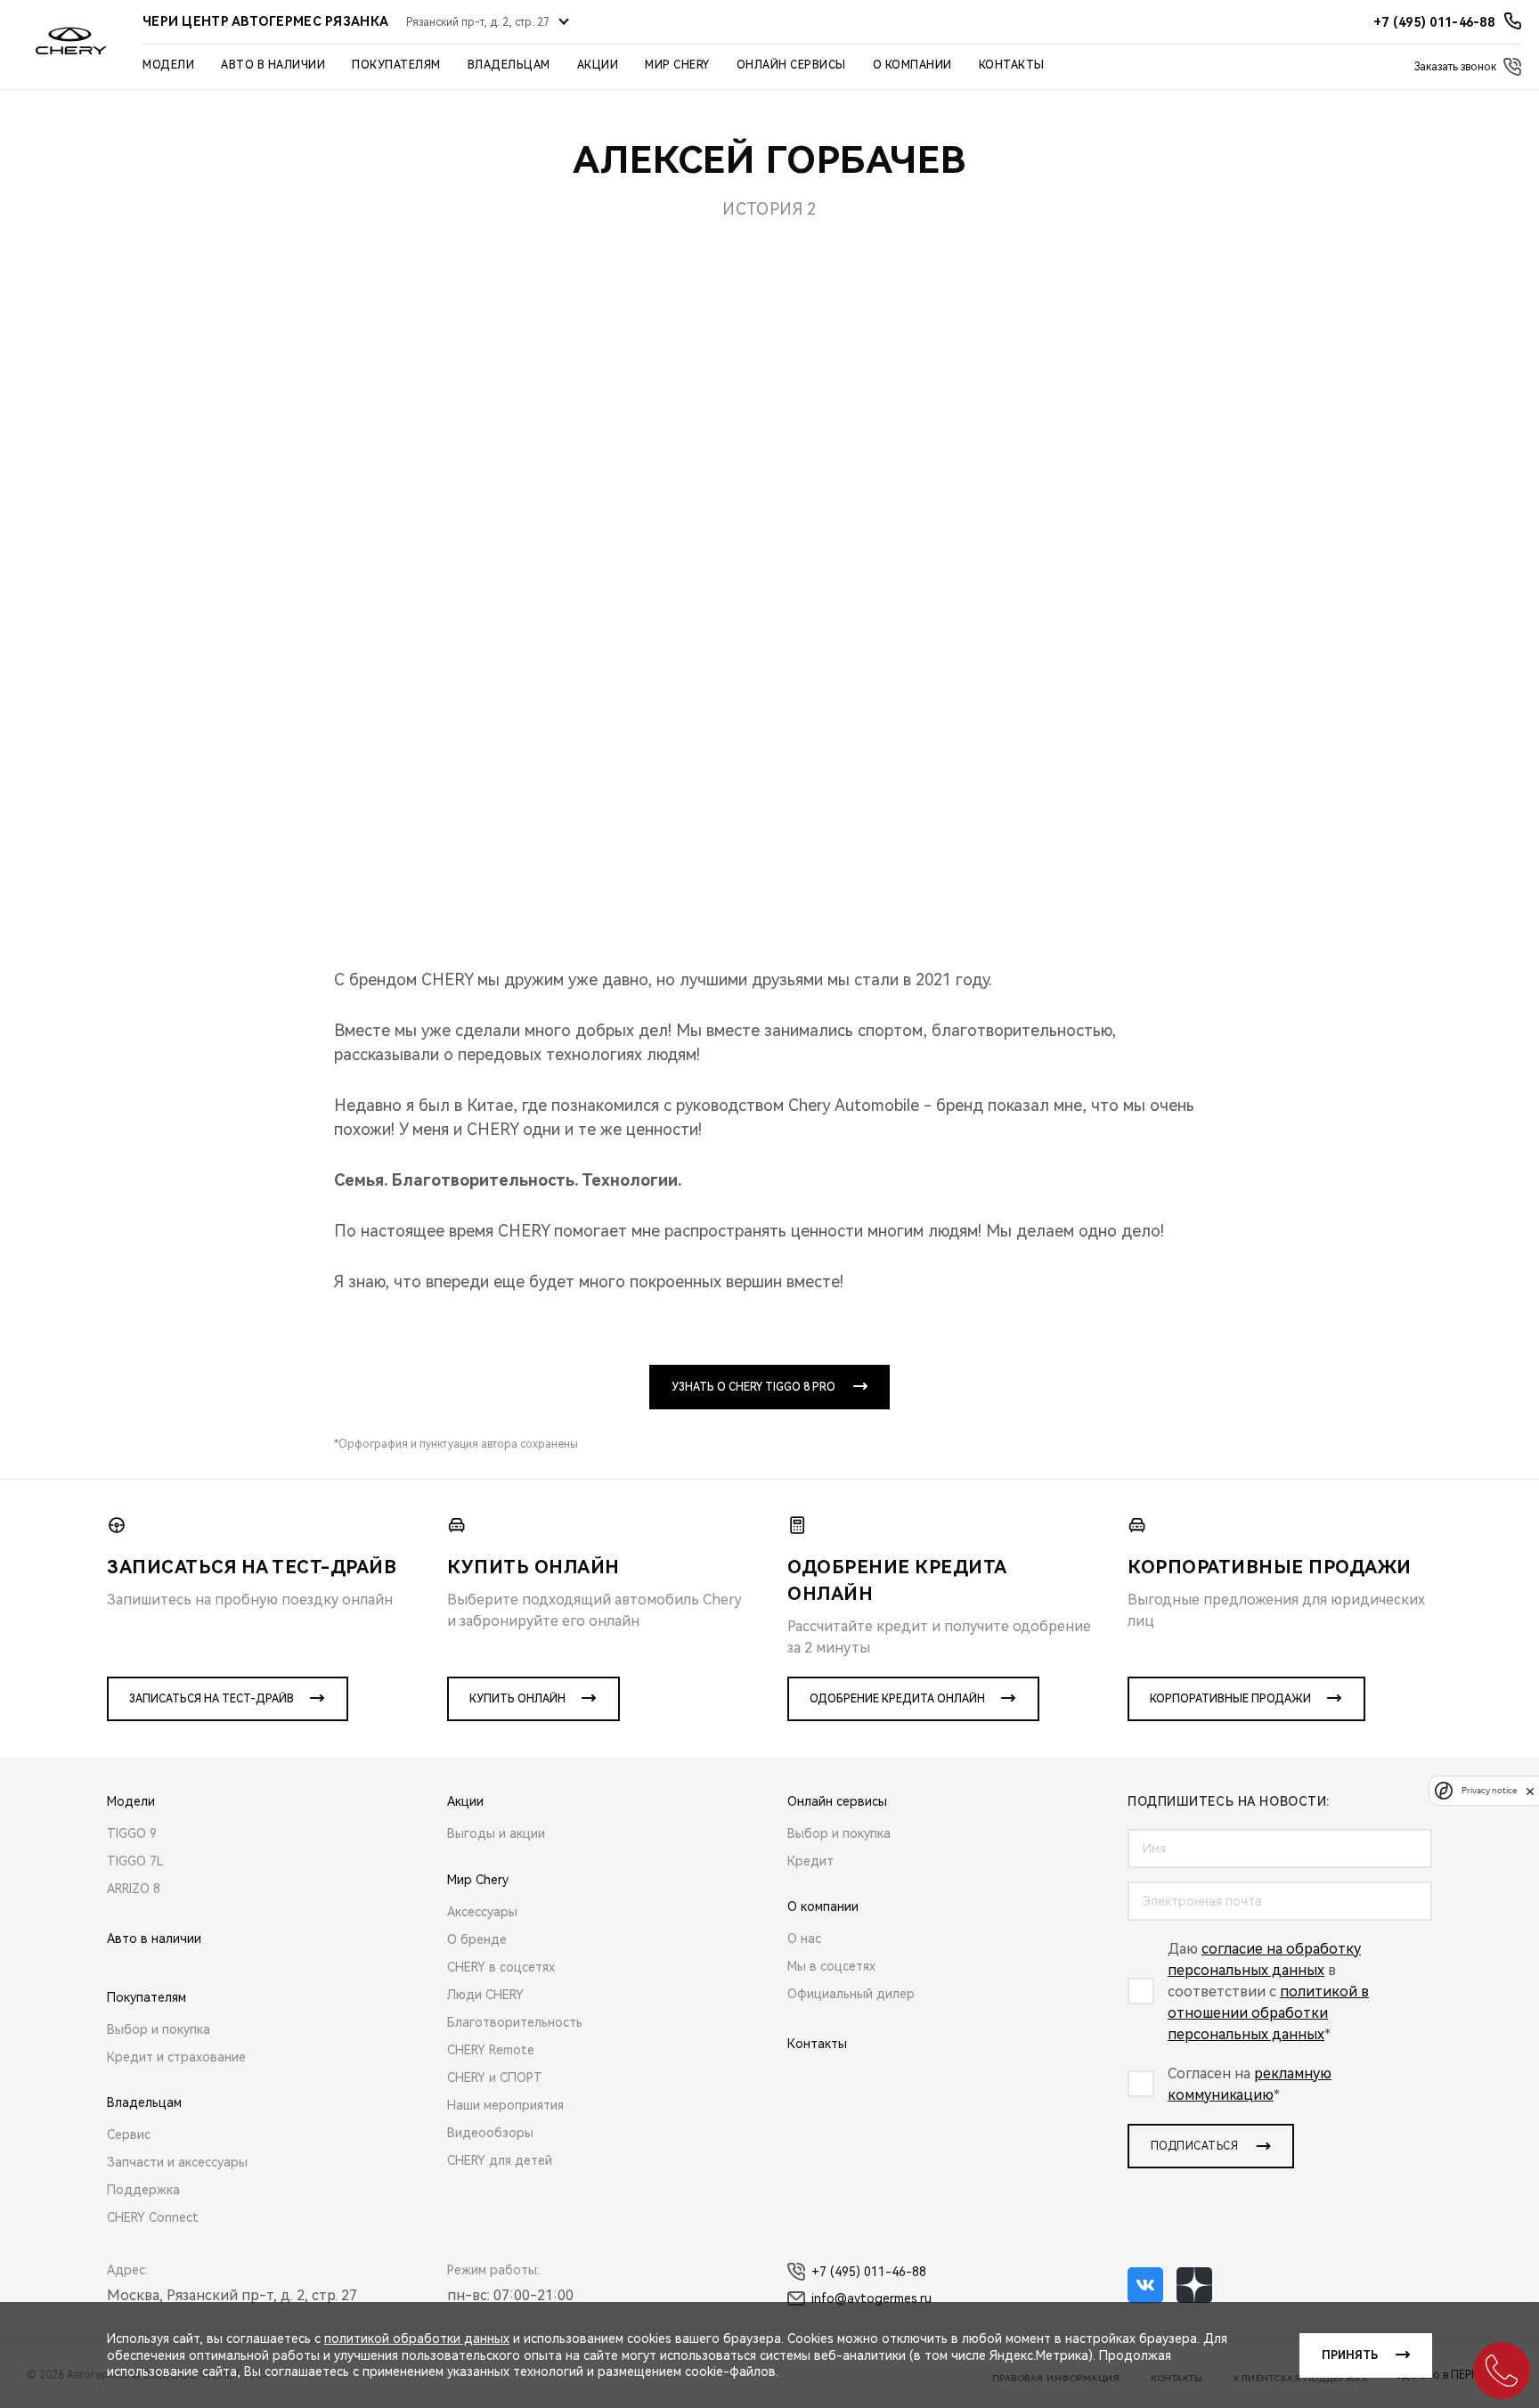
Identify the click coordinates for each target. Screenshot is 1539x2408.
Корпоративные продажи (1230, 1699)
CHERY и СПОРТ (495, 2077)
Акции (598, 65)
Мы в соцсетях (831, 1966)
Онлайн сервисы (791, 65)
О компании (912, 65)
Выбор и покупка (159, 2029)
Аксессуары (482, 1912)
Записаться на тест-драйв (212, 1699)
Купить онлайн (517, 1699)
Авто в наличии (273, 65)
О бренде (477, 1939)
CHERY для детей (500, 2160)
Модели (168, 65)
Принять (1350, 2355)
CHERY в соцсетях (501, 1967)
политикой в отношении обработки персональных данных (1268, 2013)
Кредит (810, 1861)
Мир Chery (677, 65)
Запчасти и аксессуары (177, 2162)
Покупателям (396, 65)
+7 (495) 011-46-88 (869, 2272)
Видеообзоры (490, 2133)
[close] (1530, 1791)
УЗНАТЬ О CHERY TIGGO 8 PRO (753, 1387)
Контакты (1012, 65)
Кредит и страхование (176, 2057)
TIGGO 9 (132, 1833)
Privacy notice (1489, 1791)
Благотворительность (515, 2022)
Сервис (129, 2135)
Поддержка (143, 2190)
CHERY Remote (491, 2050)
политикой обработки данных (417, 2339)
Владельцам (509, 65)
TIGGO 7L (135, 1861)
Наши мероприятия (505, 2105)
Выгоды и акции (496, 1833)
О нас (804, 1939)
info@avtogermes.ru (871, 2298)
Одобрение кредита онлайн (897, 1699)
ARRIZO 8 (134, 1889)
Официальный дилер (851, 1994)
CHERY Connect (153, 2217)
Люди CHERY (485, 1995)
